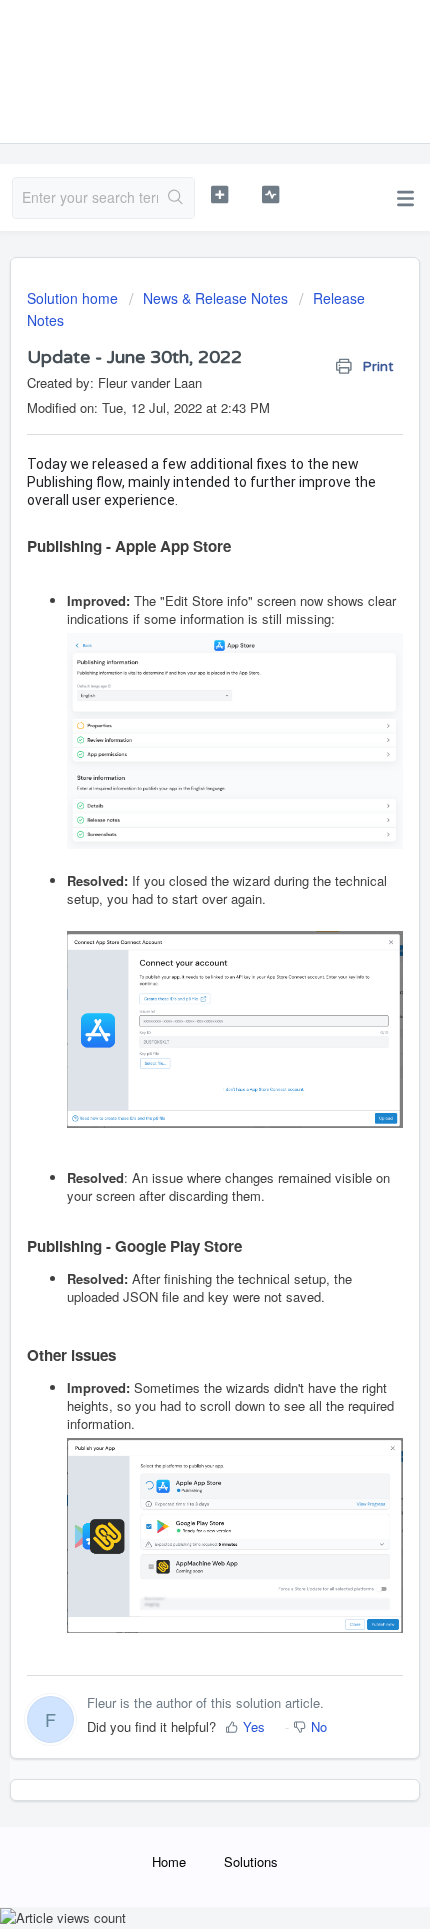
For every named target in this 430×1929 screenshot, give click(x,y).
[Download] (178, 968)
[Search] (176, 198)
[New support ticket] (219, 195)
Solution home (74, 298)
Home (169, 1861)
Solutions (251, 1861)
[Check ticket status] (270, 195)
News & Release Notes (215, 298)
